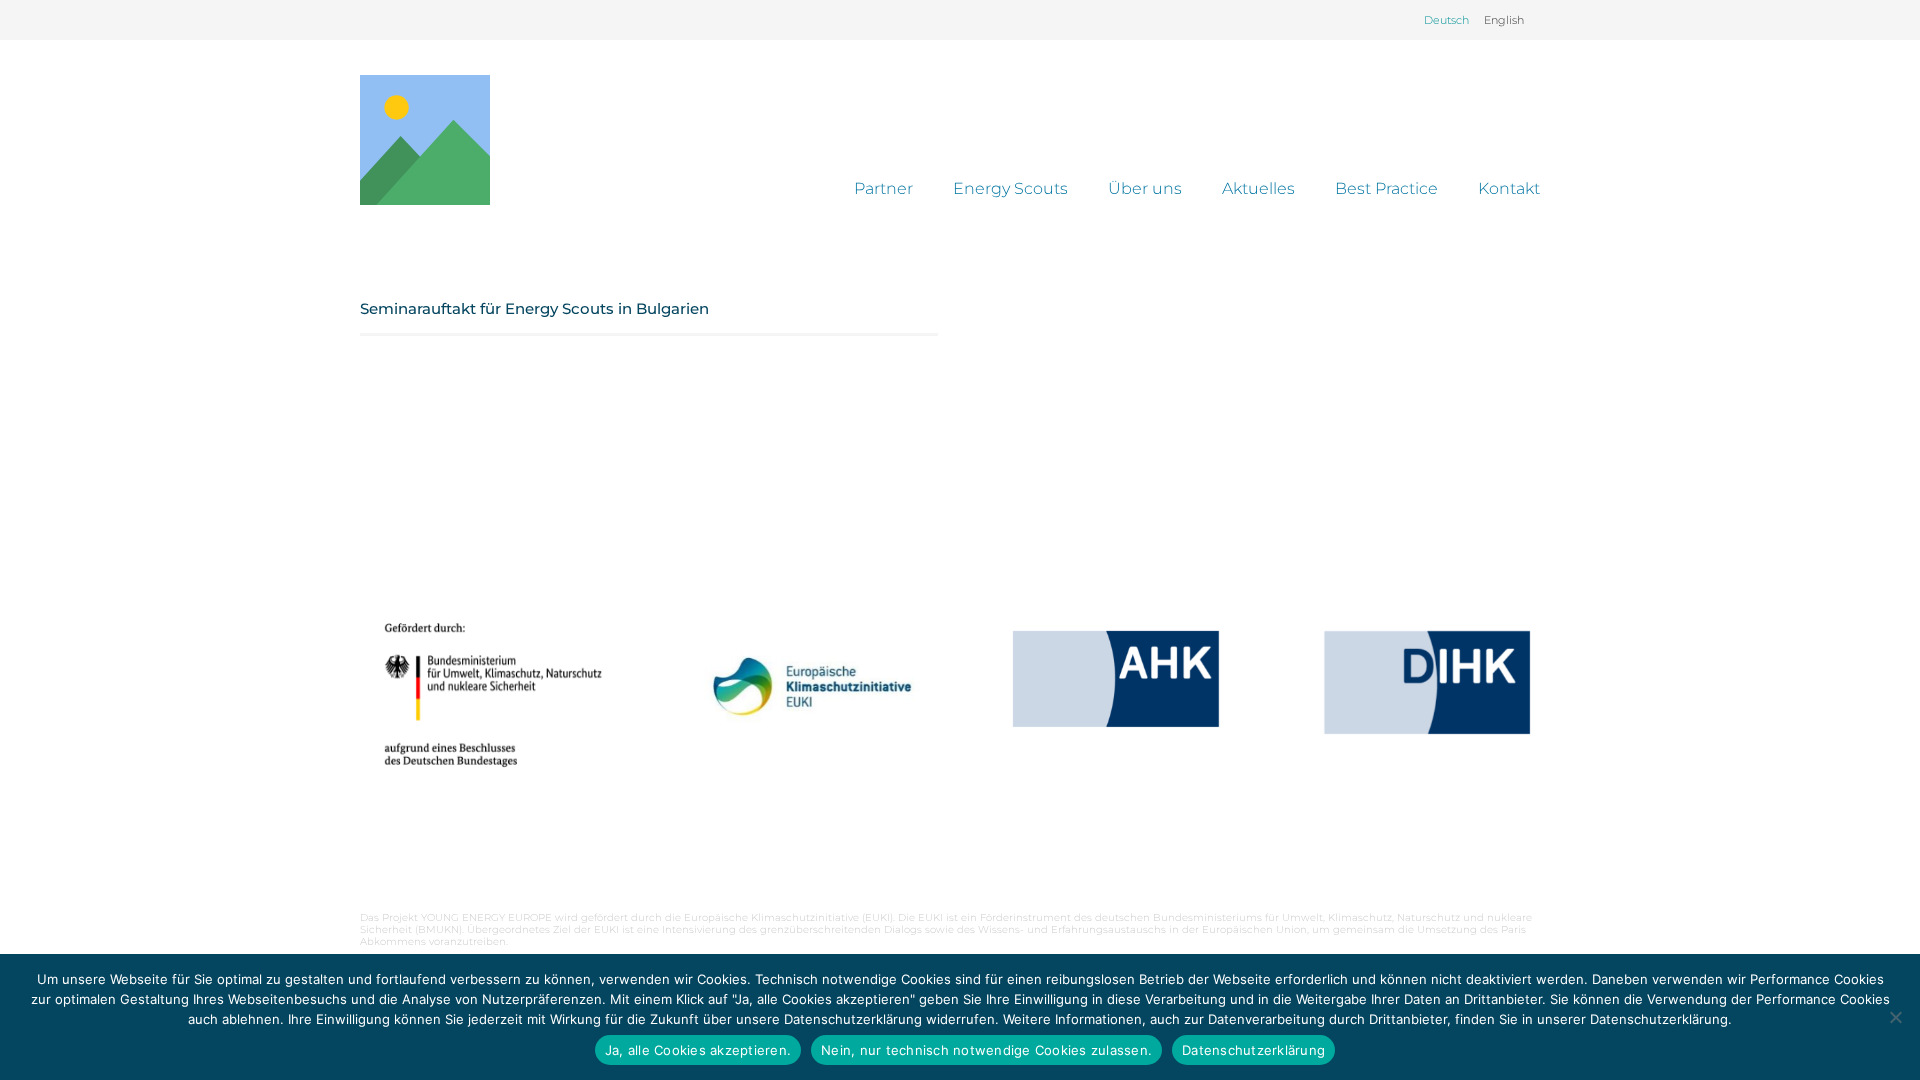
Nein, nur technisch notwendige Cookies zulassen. (986, 1050)
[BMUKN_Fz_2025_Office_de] (493, 694)
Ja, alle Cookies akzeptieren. (698, 1050)
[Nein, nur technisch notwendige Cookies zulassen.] (1895, 1017)
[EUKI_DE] (804, 711)
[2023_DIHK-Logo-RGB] (1427, 682)
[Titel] (425, 140)
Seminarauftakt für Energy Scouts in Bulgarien (534, 308)
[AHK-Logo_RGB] (1116, 679)
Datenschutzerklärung (1253, 1050)
